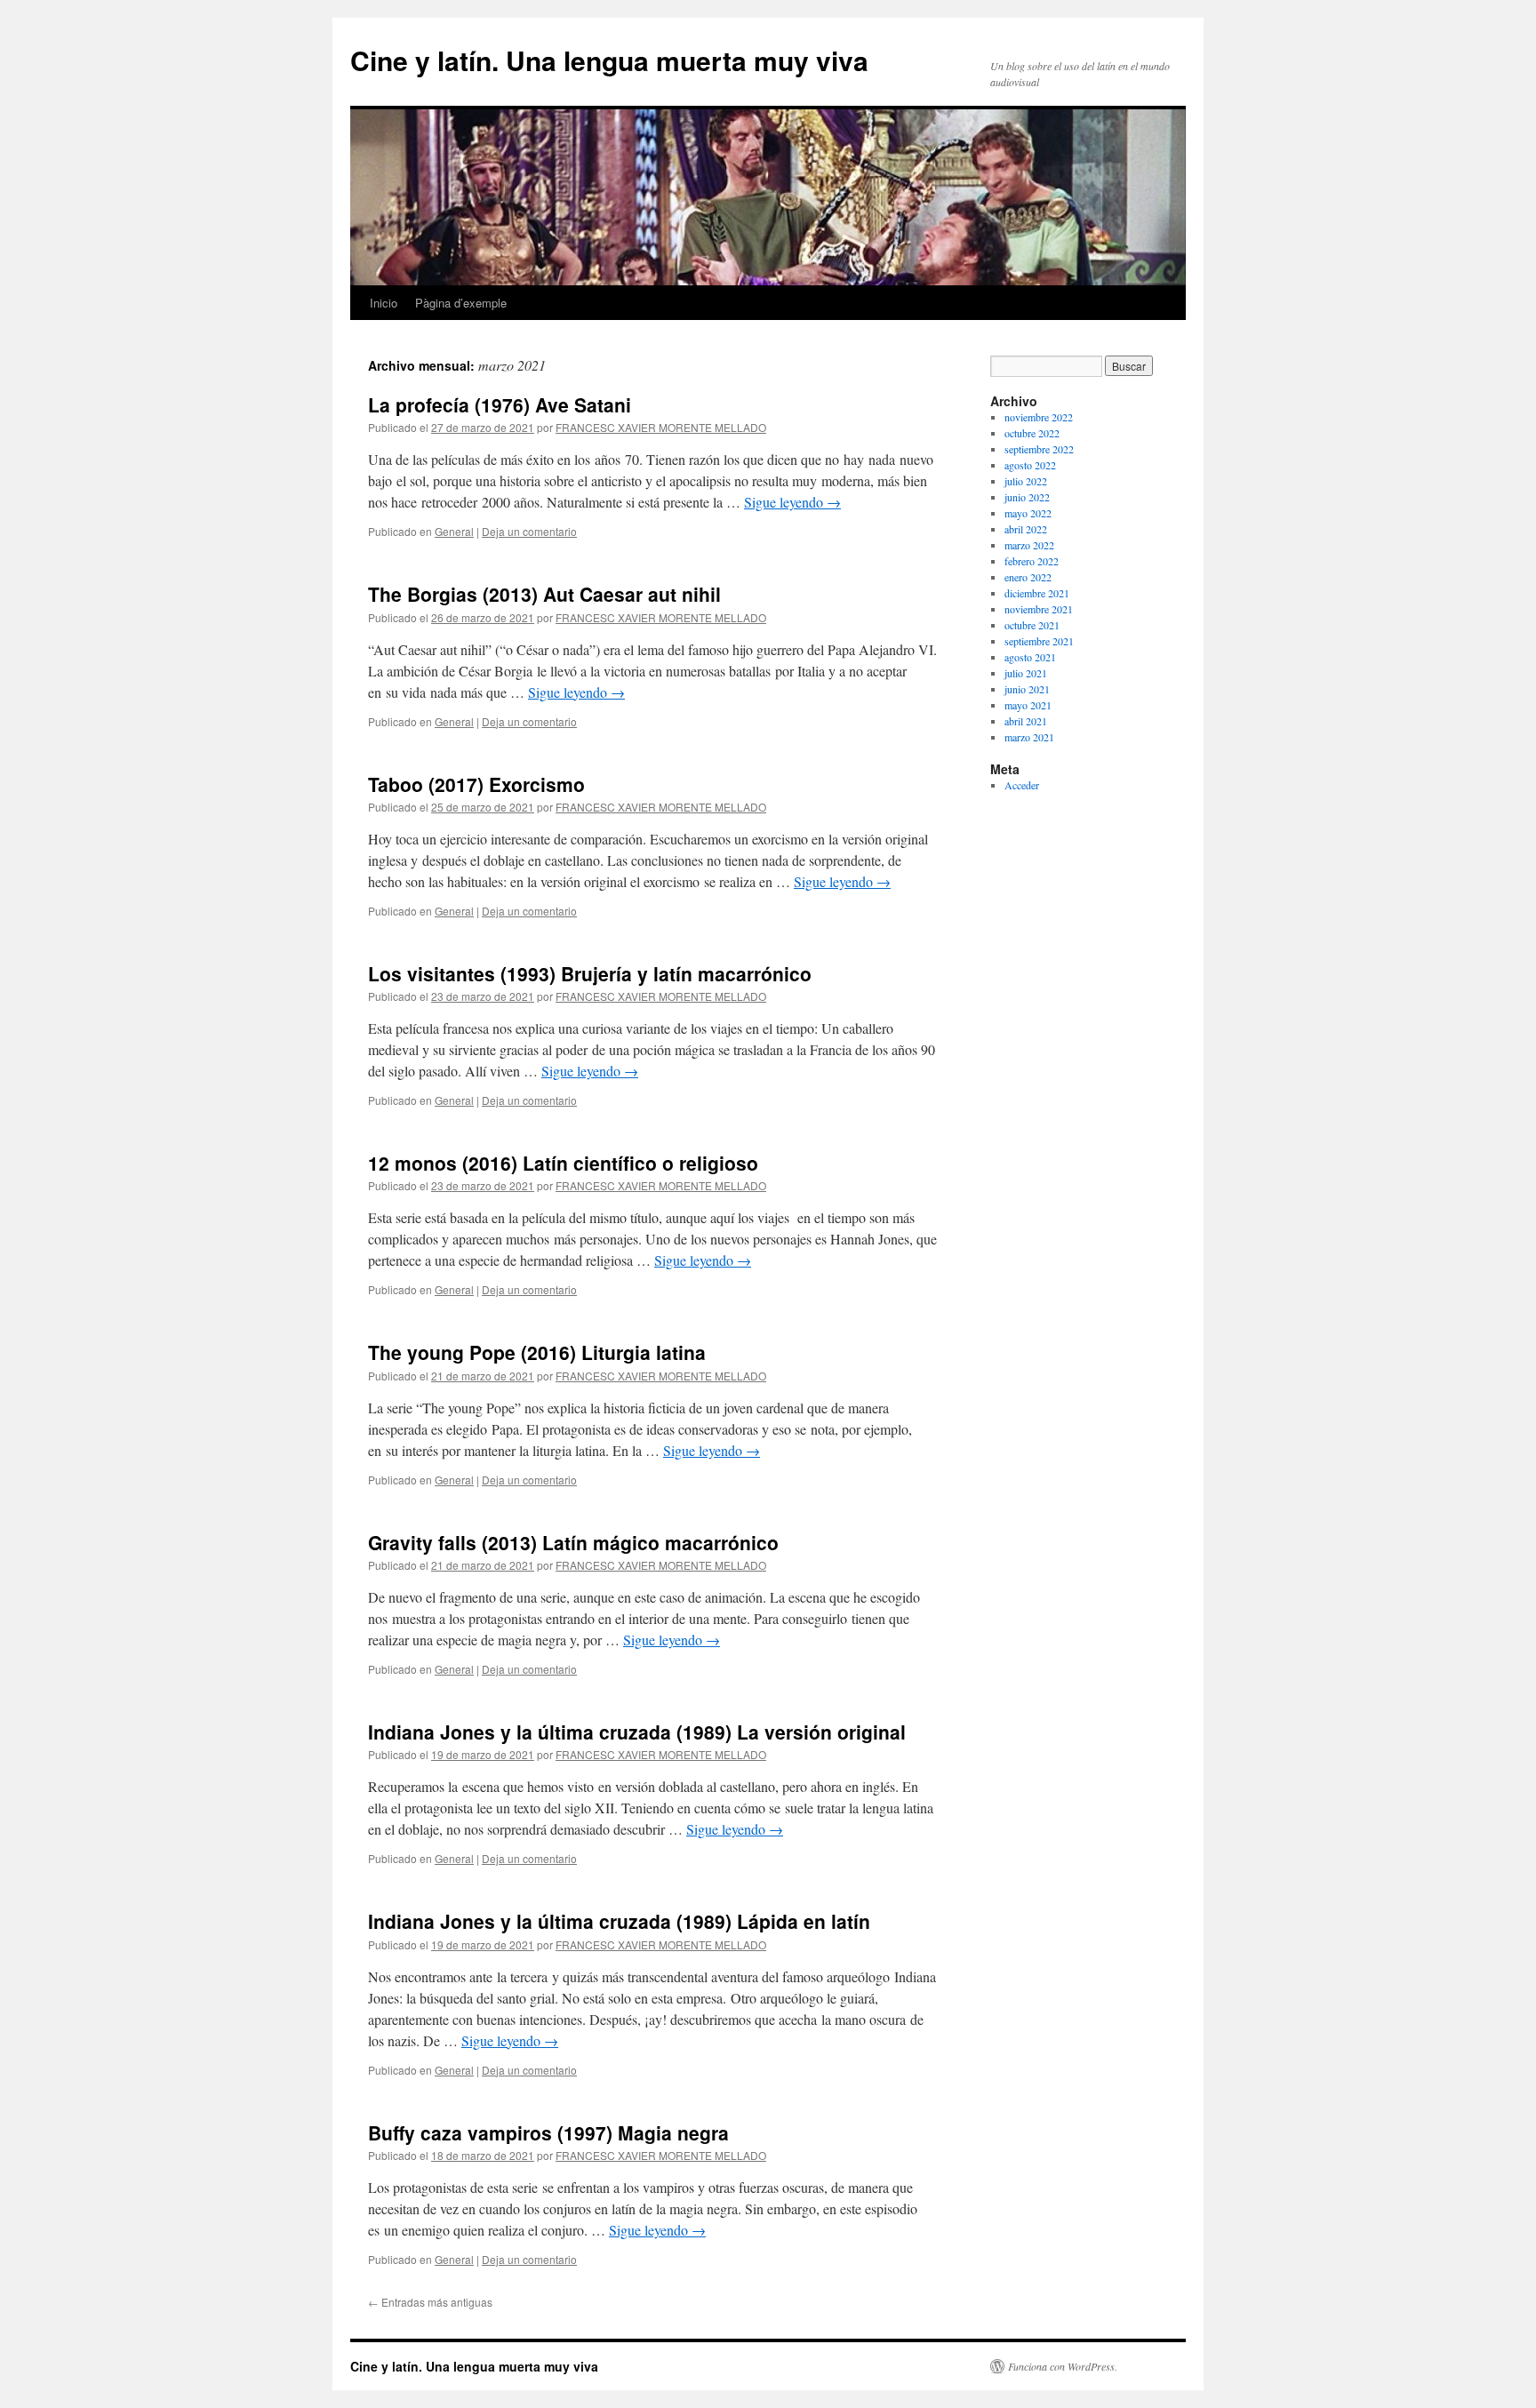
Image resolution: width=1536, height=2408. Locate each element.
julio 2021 (1026, 673)
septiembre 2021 (1039, 641)
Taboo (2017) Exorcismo (476, 784)
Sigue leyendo (792, 502)
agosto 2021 (1030, 657)
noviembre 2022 (1039, 417)
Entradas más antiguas (430, 2302)
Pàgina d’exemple (461, 303)
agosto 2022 (1030, 465)
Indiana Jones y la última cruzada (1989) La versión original (637, 1732)
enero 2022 (1028, 577)
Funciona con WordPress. (1063, 2366)
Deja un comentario (529, 531)
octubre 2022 (1032, 433)
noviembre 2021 (1039, 609)
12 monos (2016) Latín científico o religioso (563, 1163)
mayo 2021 (1028, 705)
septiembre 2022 (1039, 449)
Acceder (1022, 785)
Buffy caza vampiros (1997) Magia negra (548, 2132)
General (454, 531)
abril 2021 (1026, 721)
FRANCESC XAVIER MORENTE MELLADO (661, 427)
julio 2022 (1026, 481)
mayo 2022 (1028, 513)
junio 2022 (1027, 497)
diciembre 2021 (1037, 593)
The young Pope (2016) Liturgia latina (537, 1352)
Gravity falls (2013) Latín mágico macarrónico (573, 1542)
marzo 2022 (1029, 545)
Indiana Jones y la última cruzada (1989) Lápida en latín (619, 1921)
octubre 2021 (1032, 625)
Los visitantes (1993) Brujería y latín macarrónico (590, 973)
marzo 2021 (1029, 737)
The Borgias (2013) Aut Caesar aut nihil (544, 594)
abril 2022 (1026, 529)
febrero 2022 (1032, 561)
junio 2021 (1027, 689)
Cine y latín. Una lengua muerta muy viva (609, 60)
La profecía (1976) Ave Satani (500, 404)
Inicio (384, 303)
